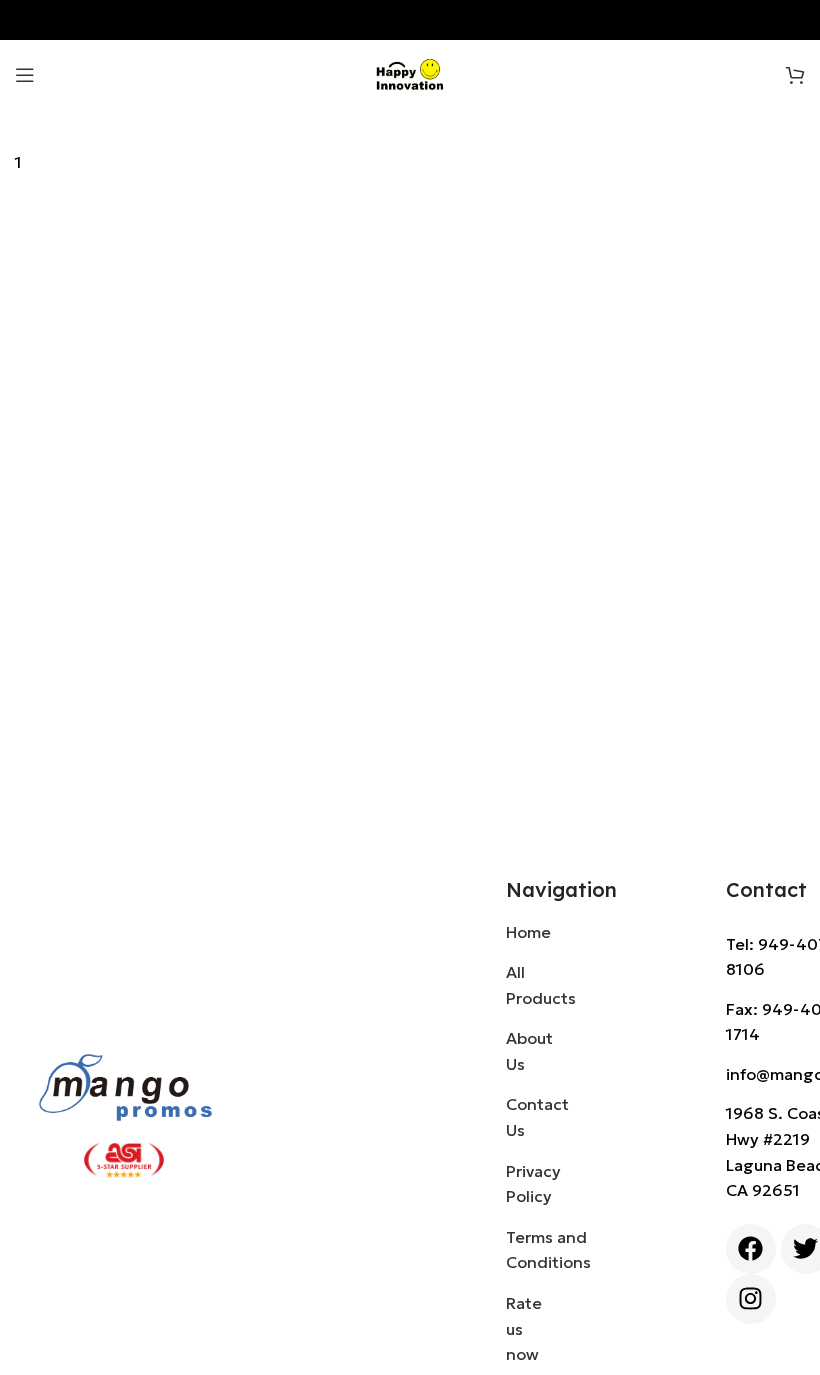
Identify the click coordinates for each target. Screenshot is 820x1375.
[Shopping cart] (795, 75)
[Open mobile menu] (25, 75)
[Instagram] (751, 1299)
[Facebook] (751, 1249)
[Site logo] (410, 73)
